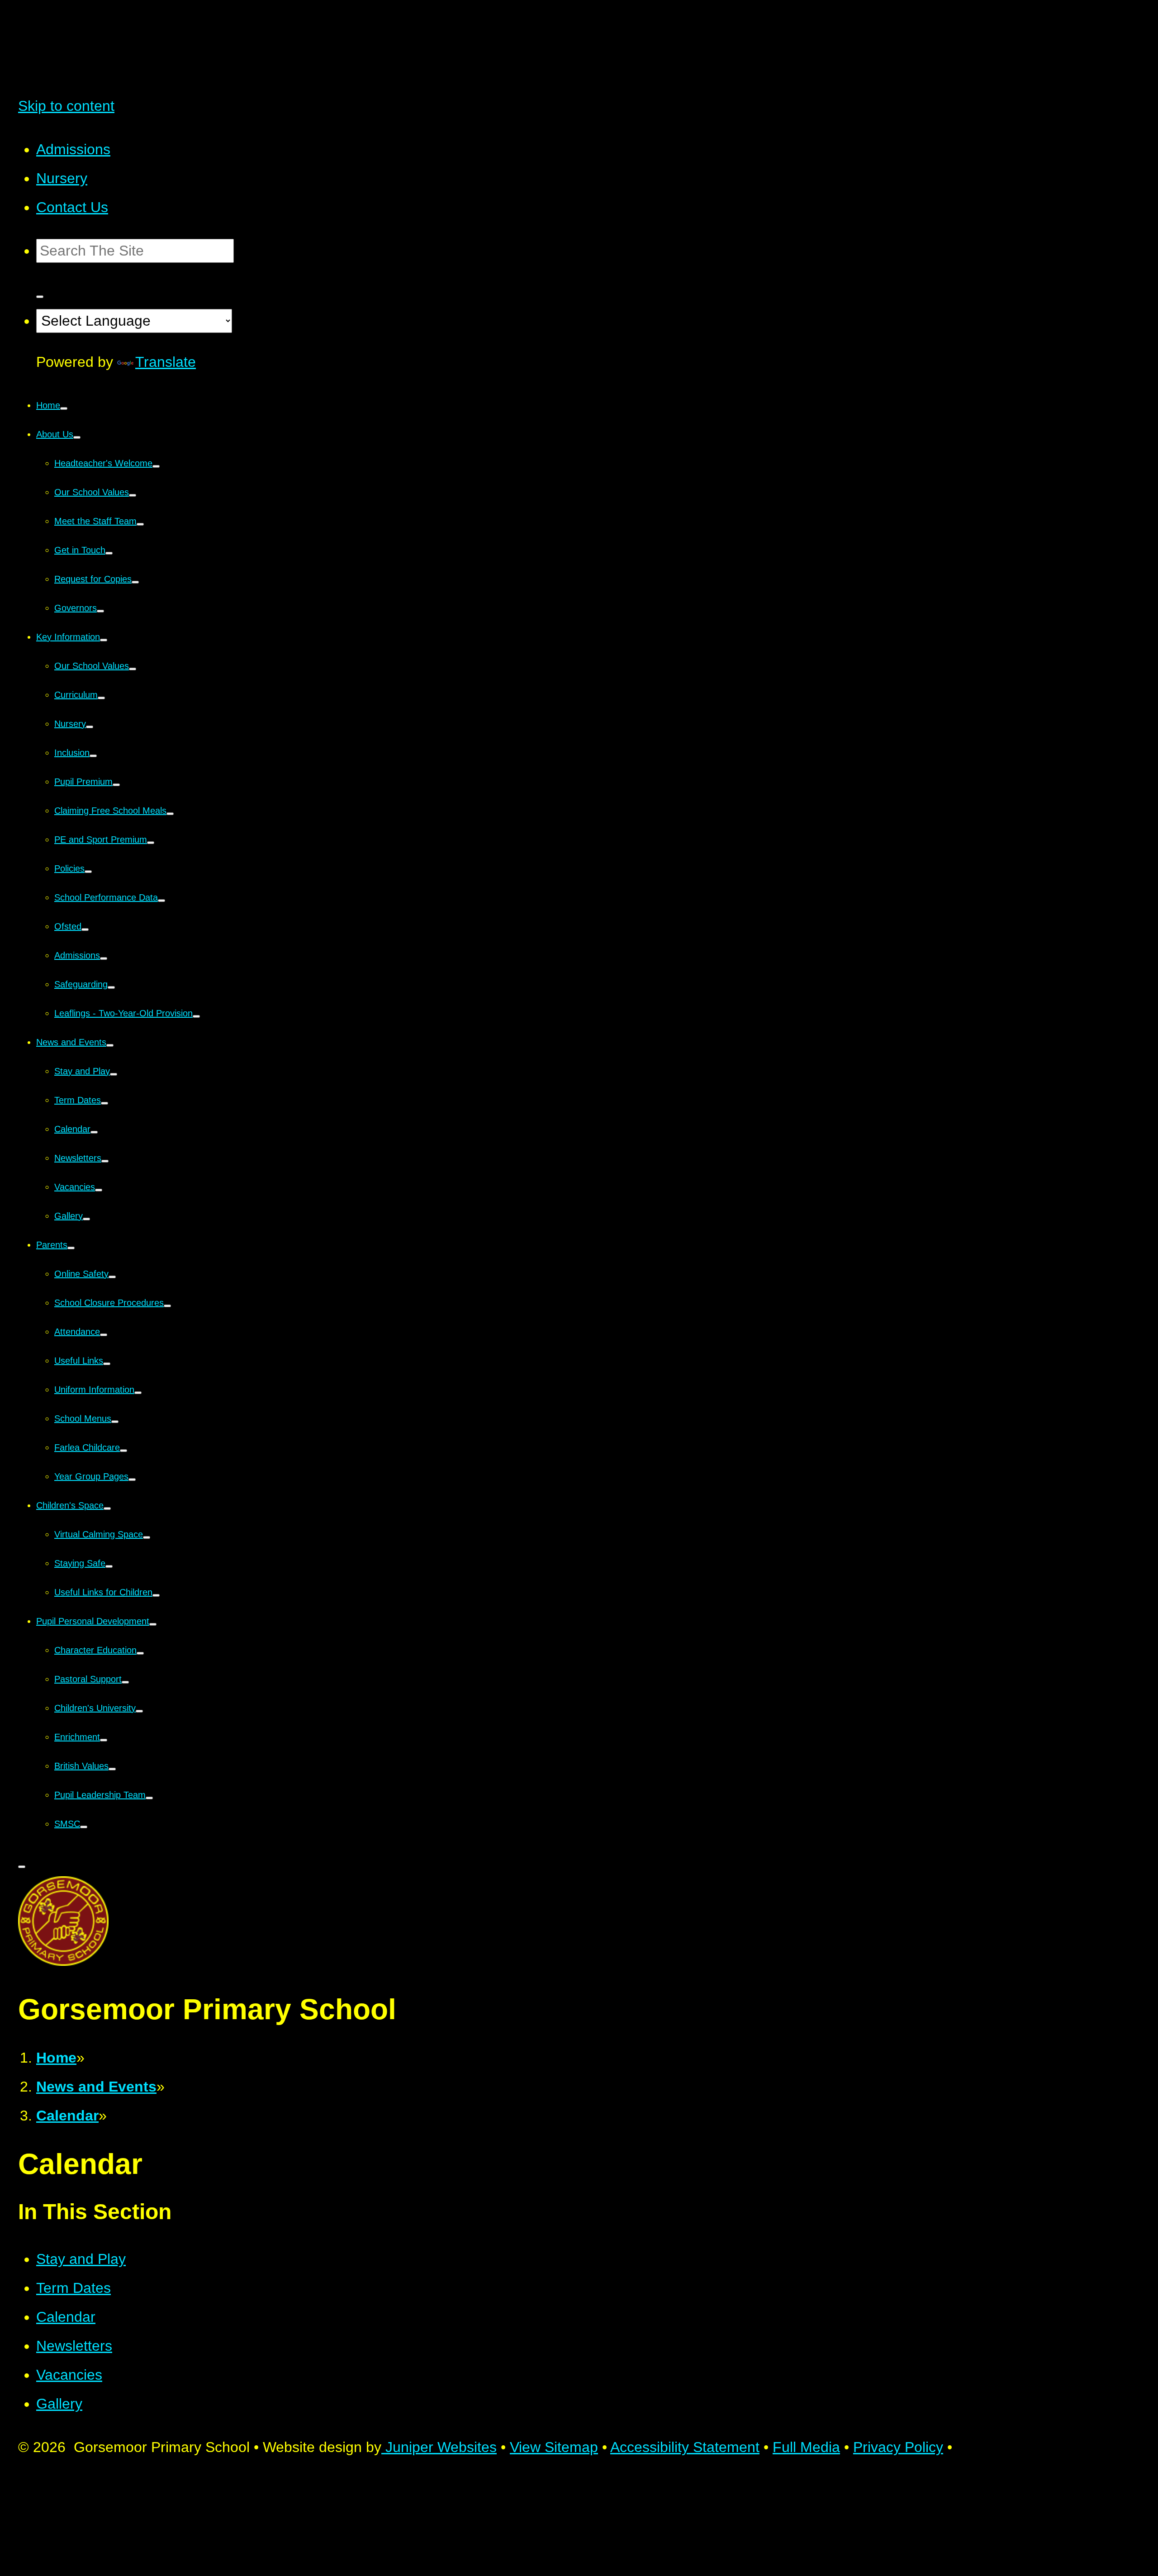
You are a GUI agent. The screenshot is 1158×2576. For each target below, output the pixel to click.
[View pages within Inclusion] (93, 756)
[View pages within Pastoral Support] (125, 1682)
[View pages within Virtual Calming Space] (147, 1537)
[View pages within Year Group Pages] (132, 1480)
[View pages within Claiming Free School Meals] (170, 814)
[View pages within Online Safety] (112, 1277)
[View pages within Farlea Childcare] (123, 1451)
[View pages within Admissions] (104, 958)
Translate (166, 362)
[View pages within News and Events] (110, 1045)
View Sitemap (554, 2447)
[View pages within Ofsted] (85, 930)
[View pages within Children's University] (139, 1711)
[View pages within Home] (64, 408)
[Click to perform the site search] (40, 297)
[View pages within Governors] (100, 611)
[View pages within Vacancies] (99, 1190)
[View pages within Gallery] (86, 1219)
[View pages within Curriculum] (101, 698)
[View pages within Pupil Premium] (116, 785)
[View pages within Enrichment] (104, 1740)
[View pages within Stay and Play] (114, 1074)
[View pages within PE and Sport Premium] (151, 843)
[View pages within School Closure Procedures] (167, 1306)
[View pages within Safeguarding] (111, 987)
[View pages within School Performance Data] (161, 901)
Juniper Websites (439, 2447)
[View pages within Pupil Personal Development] (153, 1624)
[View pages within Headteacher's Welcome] (156, 466)
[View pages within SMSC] (84, 1827)
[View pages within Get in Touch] (109, 553)
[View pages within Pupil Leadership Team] (149, 1798)
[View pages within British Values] (112, 1769)
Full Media (806, 2447)
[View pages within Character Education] (140, 1653)
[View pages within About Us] (77, 437)
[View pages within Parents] (71, 1248)
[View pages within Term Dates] (104, 1103)
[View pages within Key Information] (104, 640)
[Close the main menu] (22, 1867)
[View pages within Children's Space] (107, 1509)
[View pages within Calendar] (94, 1132)
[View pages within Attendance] (104, 1335)
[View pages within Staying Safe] (109, 1566)
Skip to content (66, 106)
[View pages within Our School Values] (133, 495)
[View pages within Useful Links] (107, 1364)
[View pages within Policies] (88, 872)
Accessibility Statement (685, 2447)
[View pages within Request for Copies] (135, 582)
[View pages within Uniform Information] (138, 1393)
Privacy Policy (898, 2447)
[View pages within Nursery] (90, 727)
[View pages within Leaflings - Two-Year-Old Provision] (196, 1016)
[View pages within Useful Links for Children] (156, 1595)
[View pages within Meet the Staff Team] (140, 524)
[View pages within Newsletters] (105, 1161)
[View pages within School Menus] (115, 1422)
